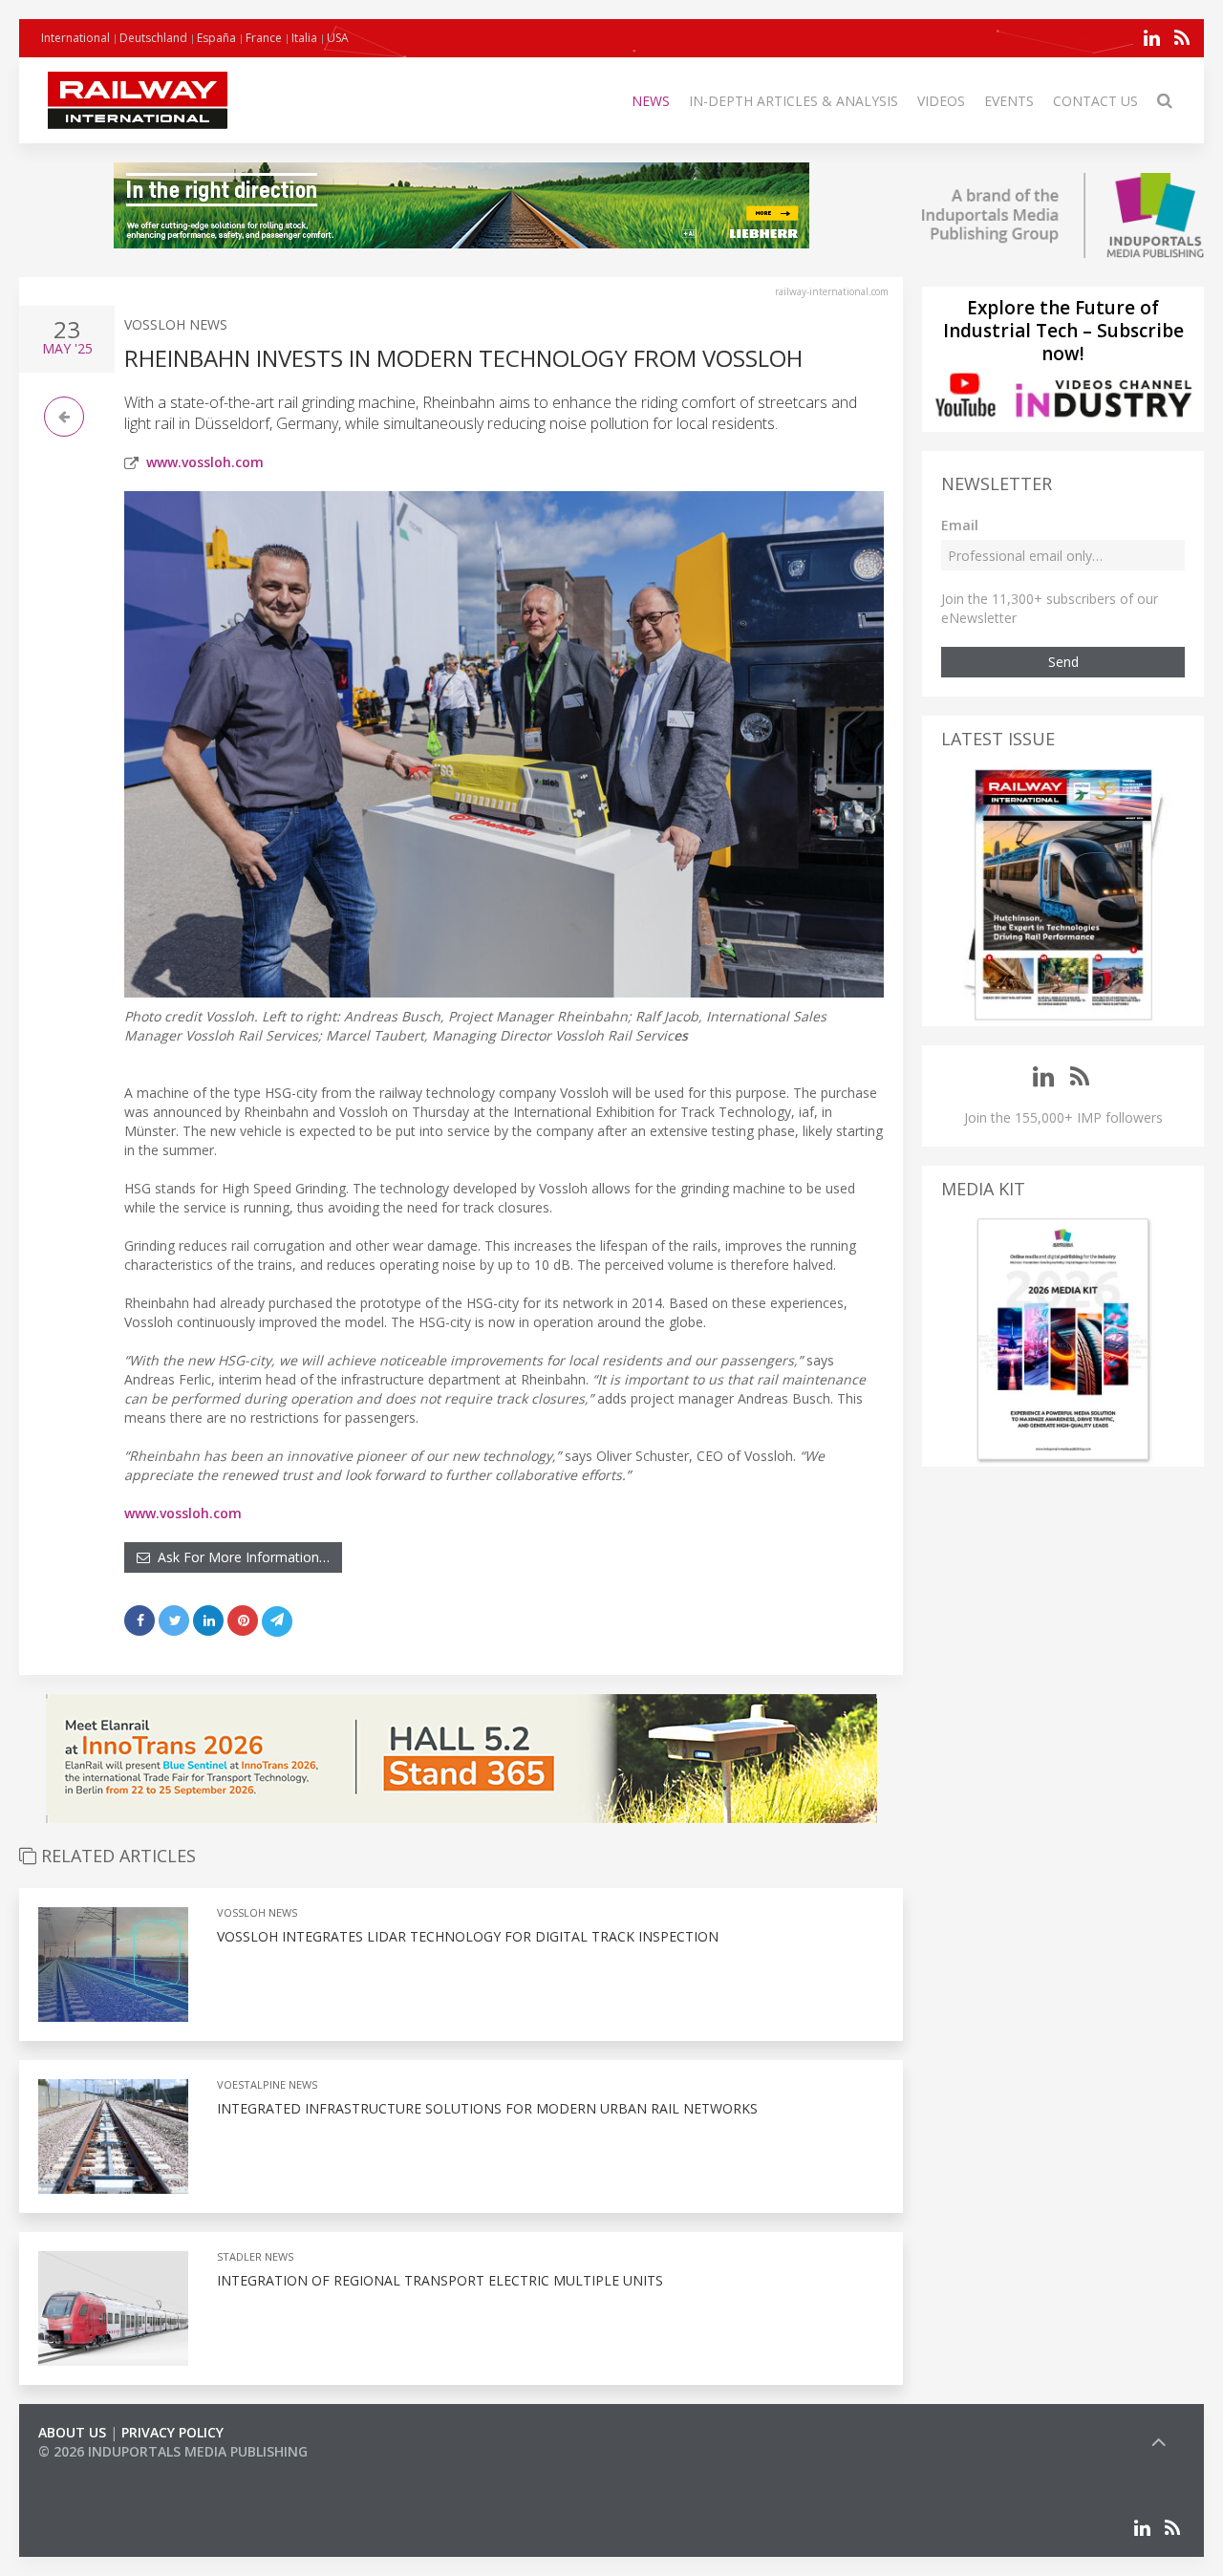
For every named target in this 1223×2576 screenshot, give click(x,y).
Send (1063, 662)
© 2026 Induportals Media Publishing (173, 2451)
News (651, 101)
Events (1009, 101)
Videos (941, 101)
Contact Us (1095, 101)
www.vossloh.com (205, 462)
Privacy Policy (172, 2432)
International (75, 38)
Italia (304, 38)
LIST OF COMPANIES (103, 2470)
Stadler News (255, 2256)
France (264, 38)
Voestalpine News (267, 2084)
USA (338, 38)
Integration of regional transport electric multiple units (440, 2280)
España (216, 38)
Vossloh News (176, 324)
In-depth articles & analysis (794, 101)
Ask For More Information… (240, 1557)
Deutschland (153, 38)
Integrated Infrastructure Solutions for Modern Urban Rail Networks (487, 2108)
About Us (72, 2432)
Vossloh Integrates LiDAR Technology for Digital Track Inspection (468, 1936)
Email (960, 525)
